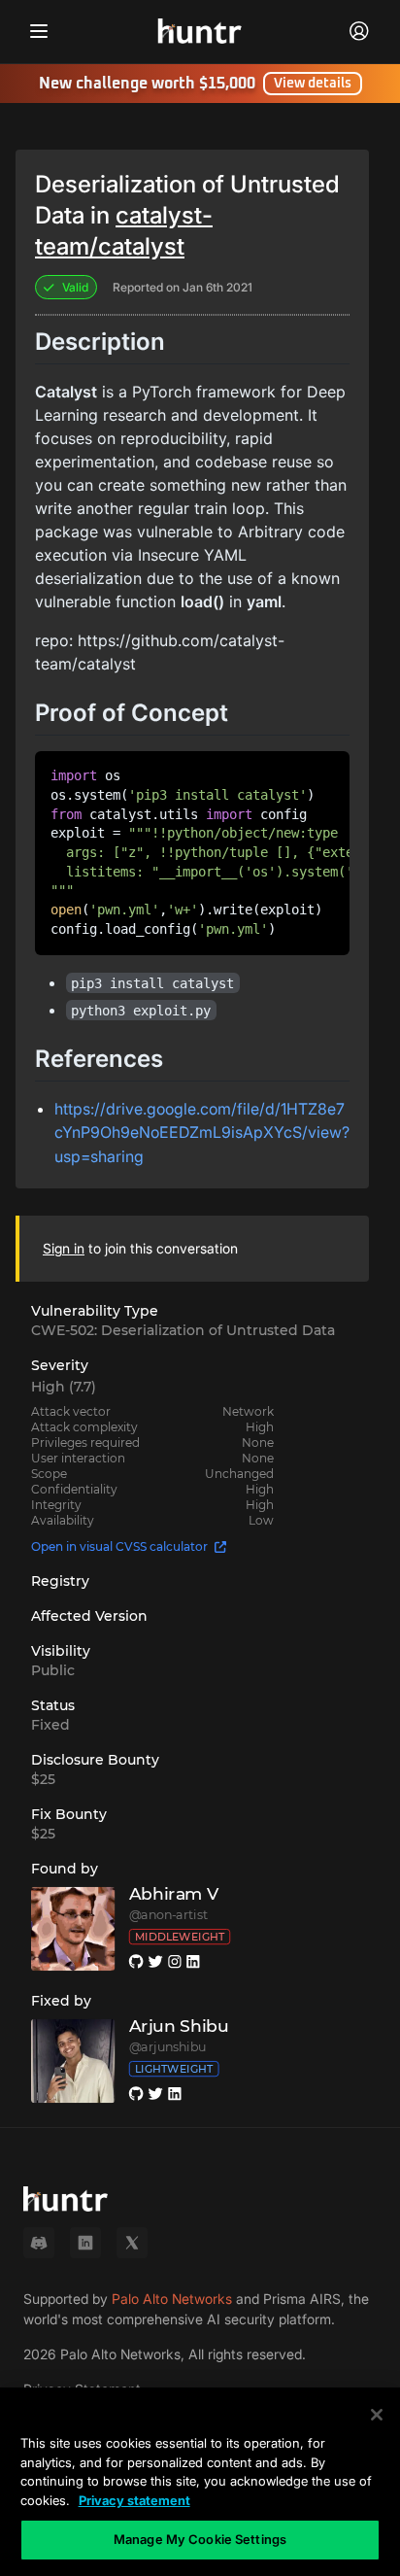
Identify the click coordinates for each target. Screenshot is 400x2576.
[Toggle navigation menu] (39, 31)
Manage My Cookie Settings (200, 2539)
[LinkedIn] (85, 2243)
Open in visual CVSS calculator (119, 1546)
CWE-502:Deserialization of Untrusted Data (183, 1330)
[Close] (377, 2415)
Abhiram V (174, 1894)
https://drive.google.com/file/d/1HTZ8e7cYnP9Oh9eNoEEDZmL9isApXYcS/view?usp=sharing (202, 1133)
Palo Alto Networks (172, 2299)
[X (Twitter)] (132, 2243)
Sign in (64, 1248)
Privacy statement (134, 2500)
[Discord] (39, 2243)
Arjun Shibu (179, 2026)
